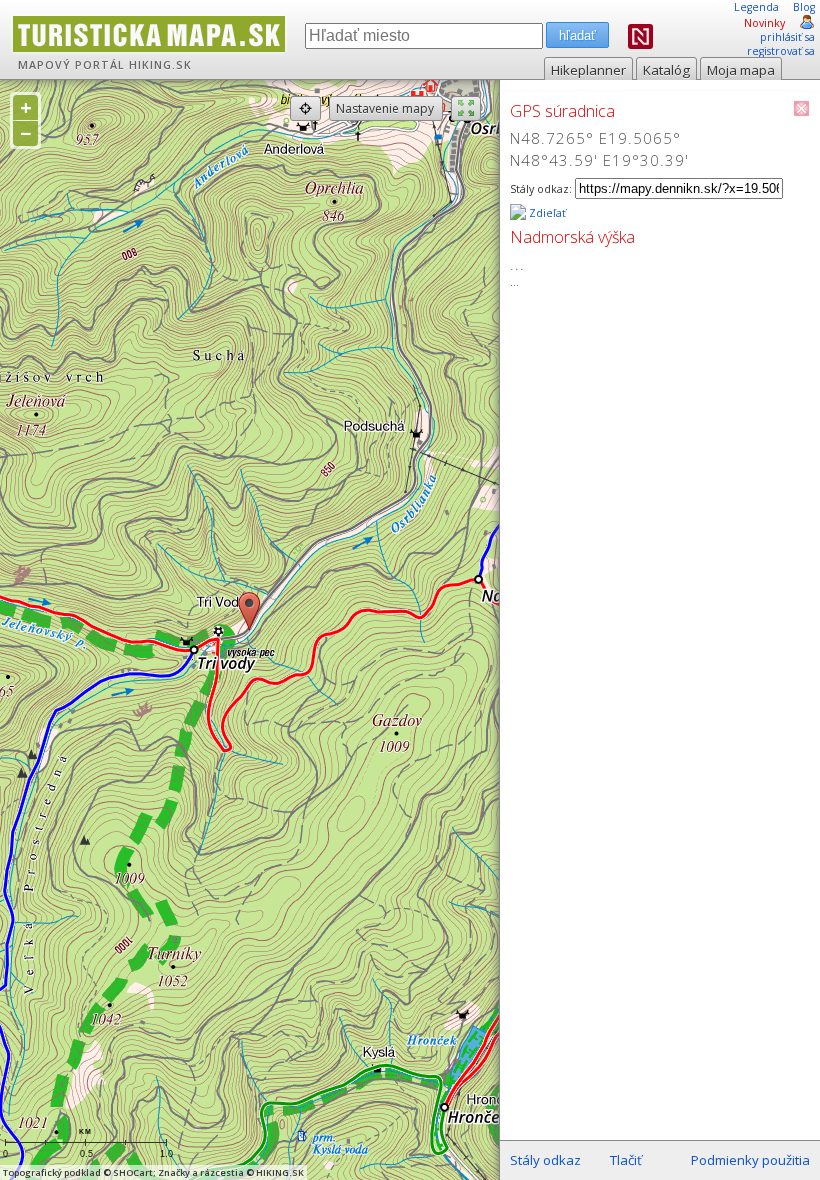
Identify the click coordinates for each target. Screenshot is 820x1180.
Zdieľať (546, 213)
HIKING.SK (160, 65)
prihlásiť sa (787, 37)
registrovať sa (781, 51)
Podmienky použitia (750, 1160)
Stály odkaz (545, 1160)
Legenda (756, 7)
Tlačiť (626, 1160)
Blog (804, 7)
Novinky (764, 23)
